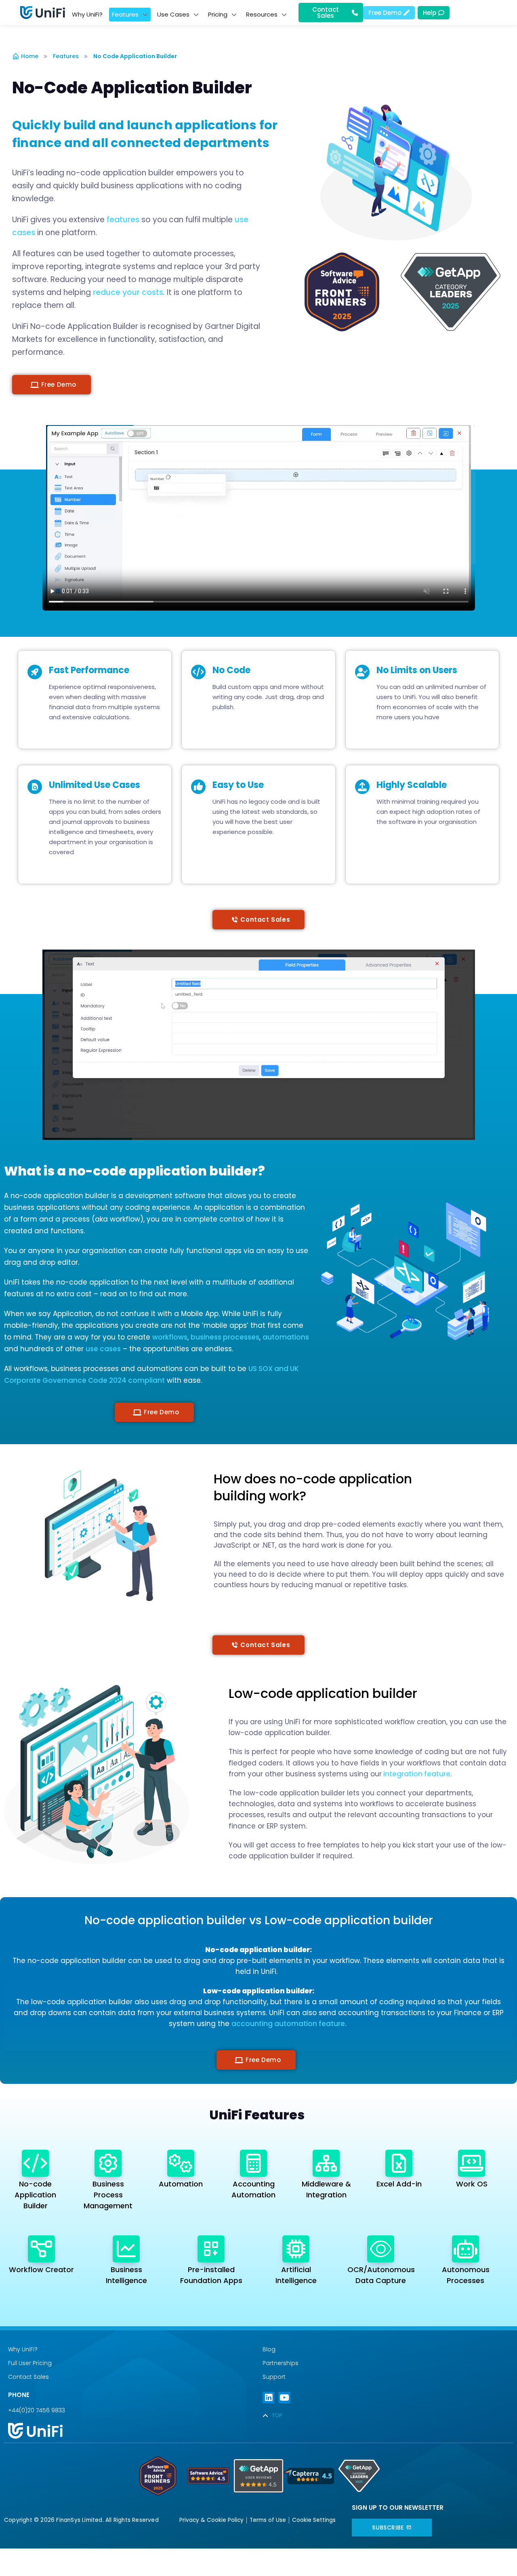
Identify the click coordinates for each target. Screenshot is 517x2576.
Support (274, 2377)
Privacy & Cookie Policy (211, 2520)
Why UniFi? (23, 2349)
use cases (103, 1349)
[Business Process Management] (108, 2163)
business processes (225, 1337)
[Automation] (181, 2163)
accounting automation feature (288, 2024)
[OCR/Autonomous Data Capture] (381, 2249)
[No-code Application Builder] (35, 2163)
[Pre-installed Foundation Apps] (211, 2249)
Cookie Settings (314, 2520)
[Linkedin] (268, 2398)
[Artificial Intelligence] (296, 2249)
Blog (269, 2349)
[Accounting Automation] (253, 2163)
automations (286, 1337)
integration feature (416, 1774)
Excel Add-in (399, 2184)
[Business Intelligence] (126, 2249)
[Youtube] (284, 2398)
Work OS (472, 2184)
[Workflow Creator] (41, 2249)
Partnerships (281, 2363)
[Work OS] (472, 2163)
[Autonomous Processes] (466, 2249)
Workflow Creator (41, 2270)
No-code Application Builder (35, 2195)
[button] (51, 385)
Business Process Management (108, 2195)
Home (30, 56)
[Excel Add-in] (399, 2163)
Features (66, 56)
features (123, 220)
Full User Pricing (30, 2363)
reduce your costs (128, 292)
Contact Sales (28, 2377)
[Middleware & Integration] (326, 2163)
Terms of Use (268, 2520)
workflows (170, 1337)
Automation (181, 2184)
